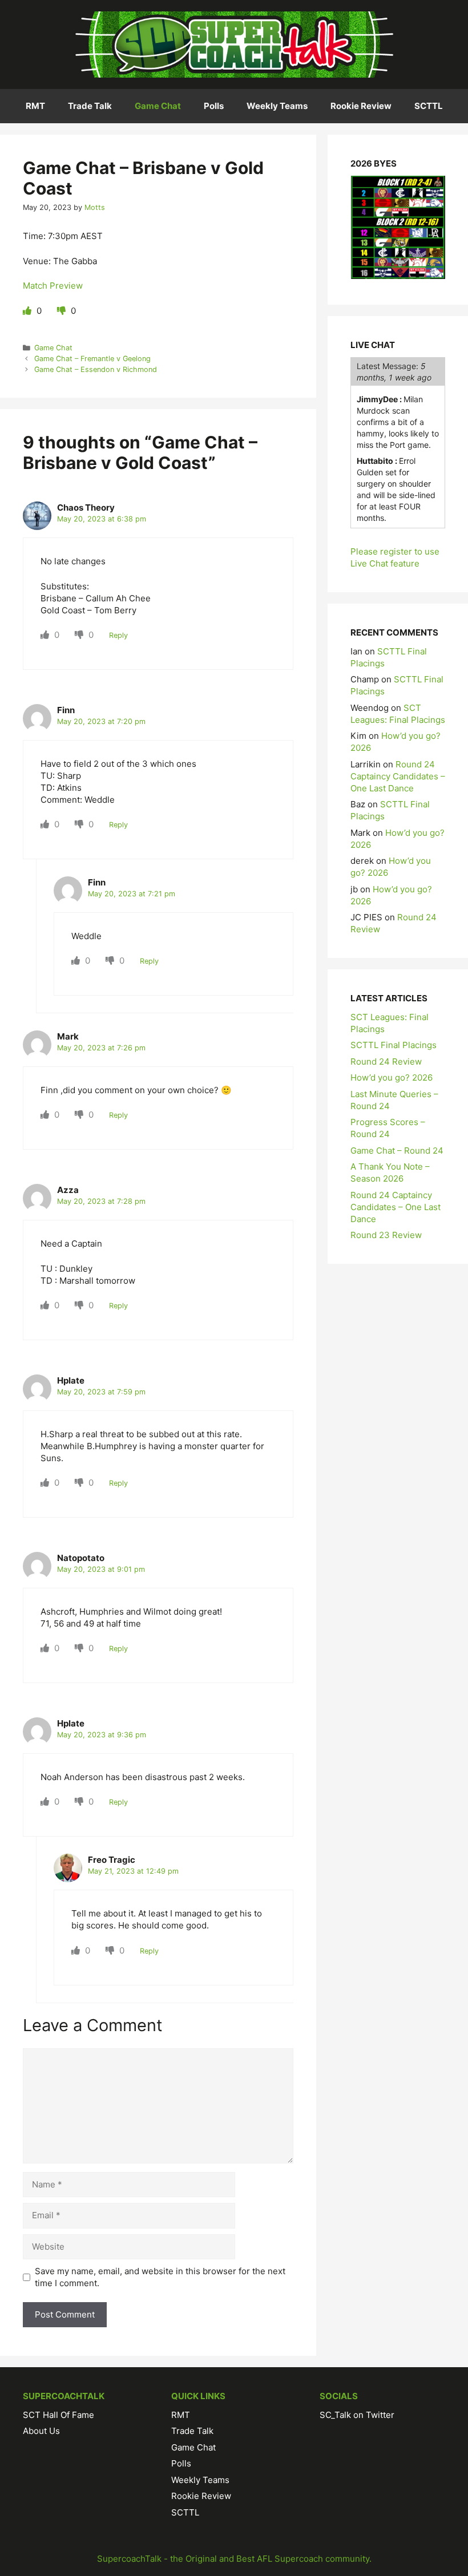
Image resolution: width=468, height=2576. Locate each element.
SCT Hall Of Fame (58, 2415)
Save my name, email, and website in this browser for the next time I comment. (160, 2277)
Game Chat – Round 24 (397, 1150)
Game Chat (158, 106)
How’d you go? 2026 (392, 1077)
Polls (214, 106)
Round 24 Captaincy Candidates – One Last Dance (398, 776)
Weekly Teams (277, 106)
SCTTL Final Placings (394, 1045)
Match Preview (53, 286)
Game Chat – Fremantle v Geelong (92, 359)
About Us (41, 2431)
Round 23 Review (386, 1235)
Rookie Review (361, 106)
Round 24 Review (386, 1061)
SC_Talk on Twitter (357, 2415)
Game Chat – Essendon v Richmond (96, 369)
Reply (118, 635)
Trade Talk (90, 106)
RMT (35, 106)
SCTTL (429, 106)
